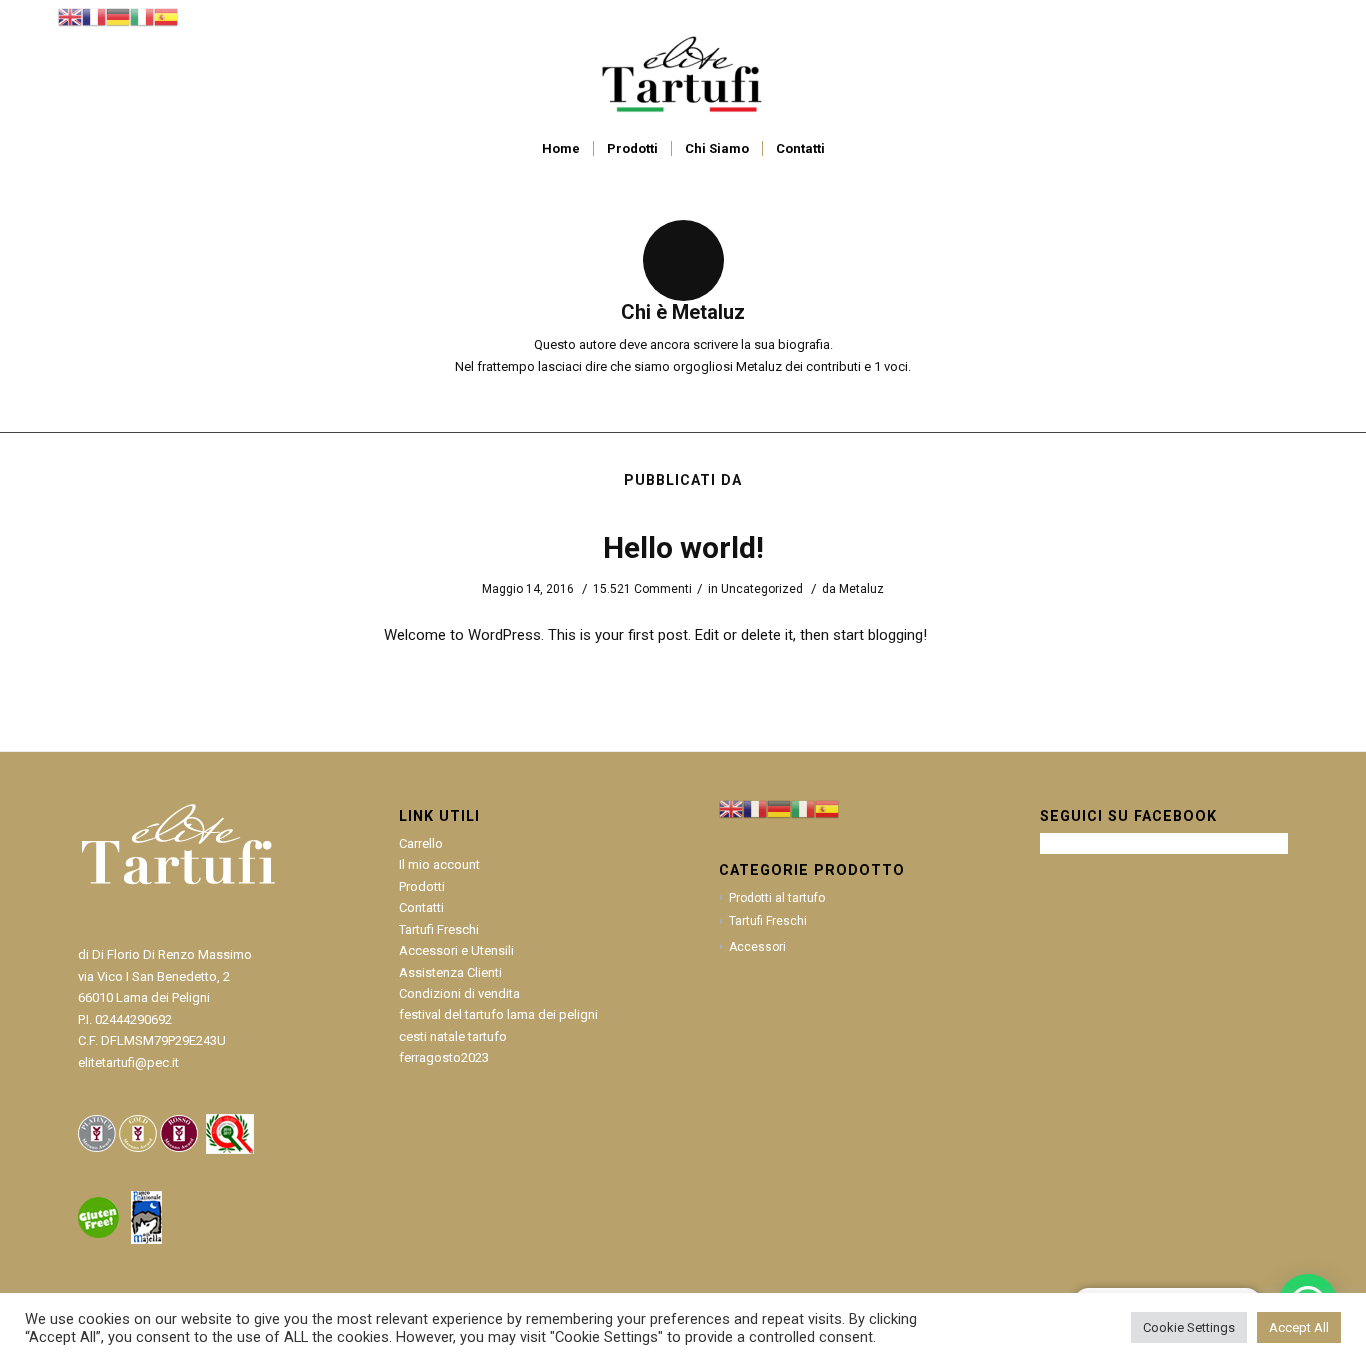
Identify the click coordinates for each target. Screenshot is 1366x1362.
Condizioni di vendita (459, 993)
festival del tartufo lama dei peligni (498, 1014)
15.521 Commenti (642, 589)
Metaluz (861, 589)
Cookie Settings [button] (1189, 1327)
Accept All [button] (1299, 1327)
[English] (70, 16)
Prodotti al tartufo (777, 898)
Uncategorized (762, 589)
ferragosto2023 (444, 1057)
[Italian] (142, 16)
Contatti (421, 907)
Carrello (421, 843)
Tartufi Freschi (439, 929)
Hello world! (683, 547)
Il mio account (439, 864)
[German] (118, 16)
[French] (94, 16)
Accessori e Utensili (456, 950)
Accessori (757, 947)
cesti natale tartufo (453, 1036)
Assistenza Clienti (450, 972)
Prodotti (422, 886)
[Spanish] (166, 16)
